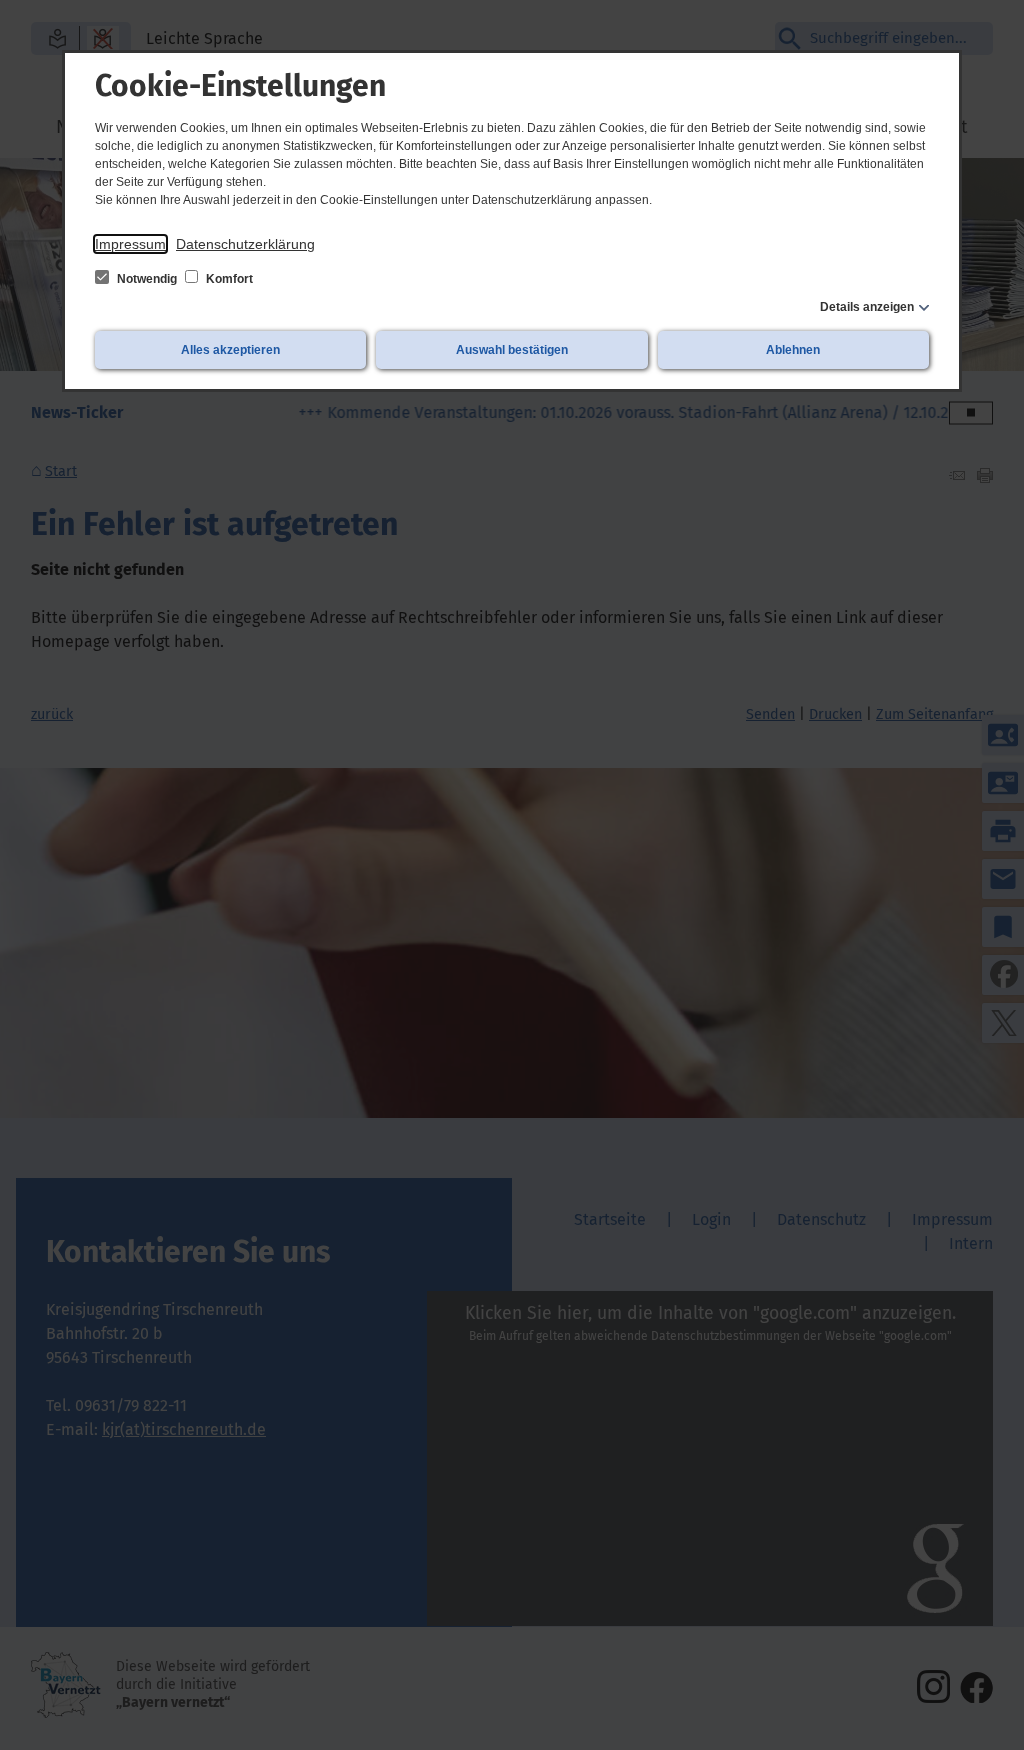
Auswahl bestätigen (512, 350)
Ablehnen (793, 350)
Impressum (130, 244)
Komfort (228, 279)
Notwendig (147, 279)
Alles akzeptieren (230, 350)
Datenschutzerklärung (245, 244)
